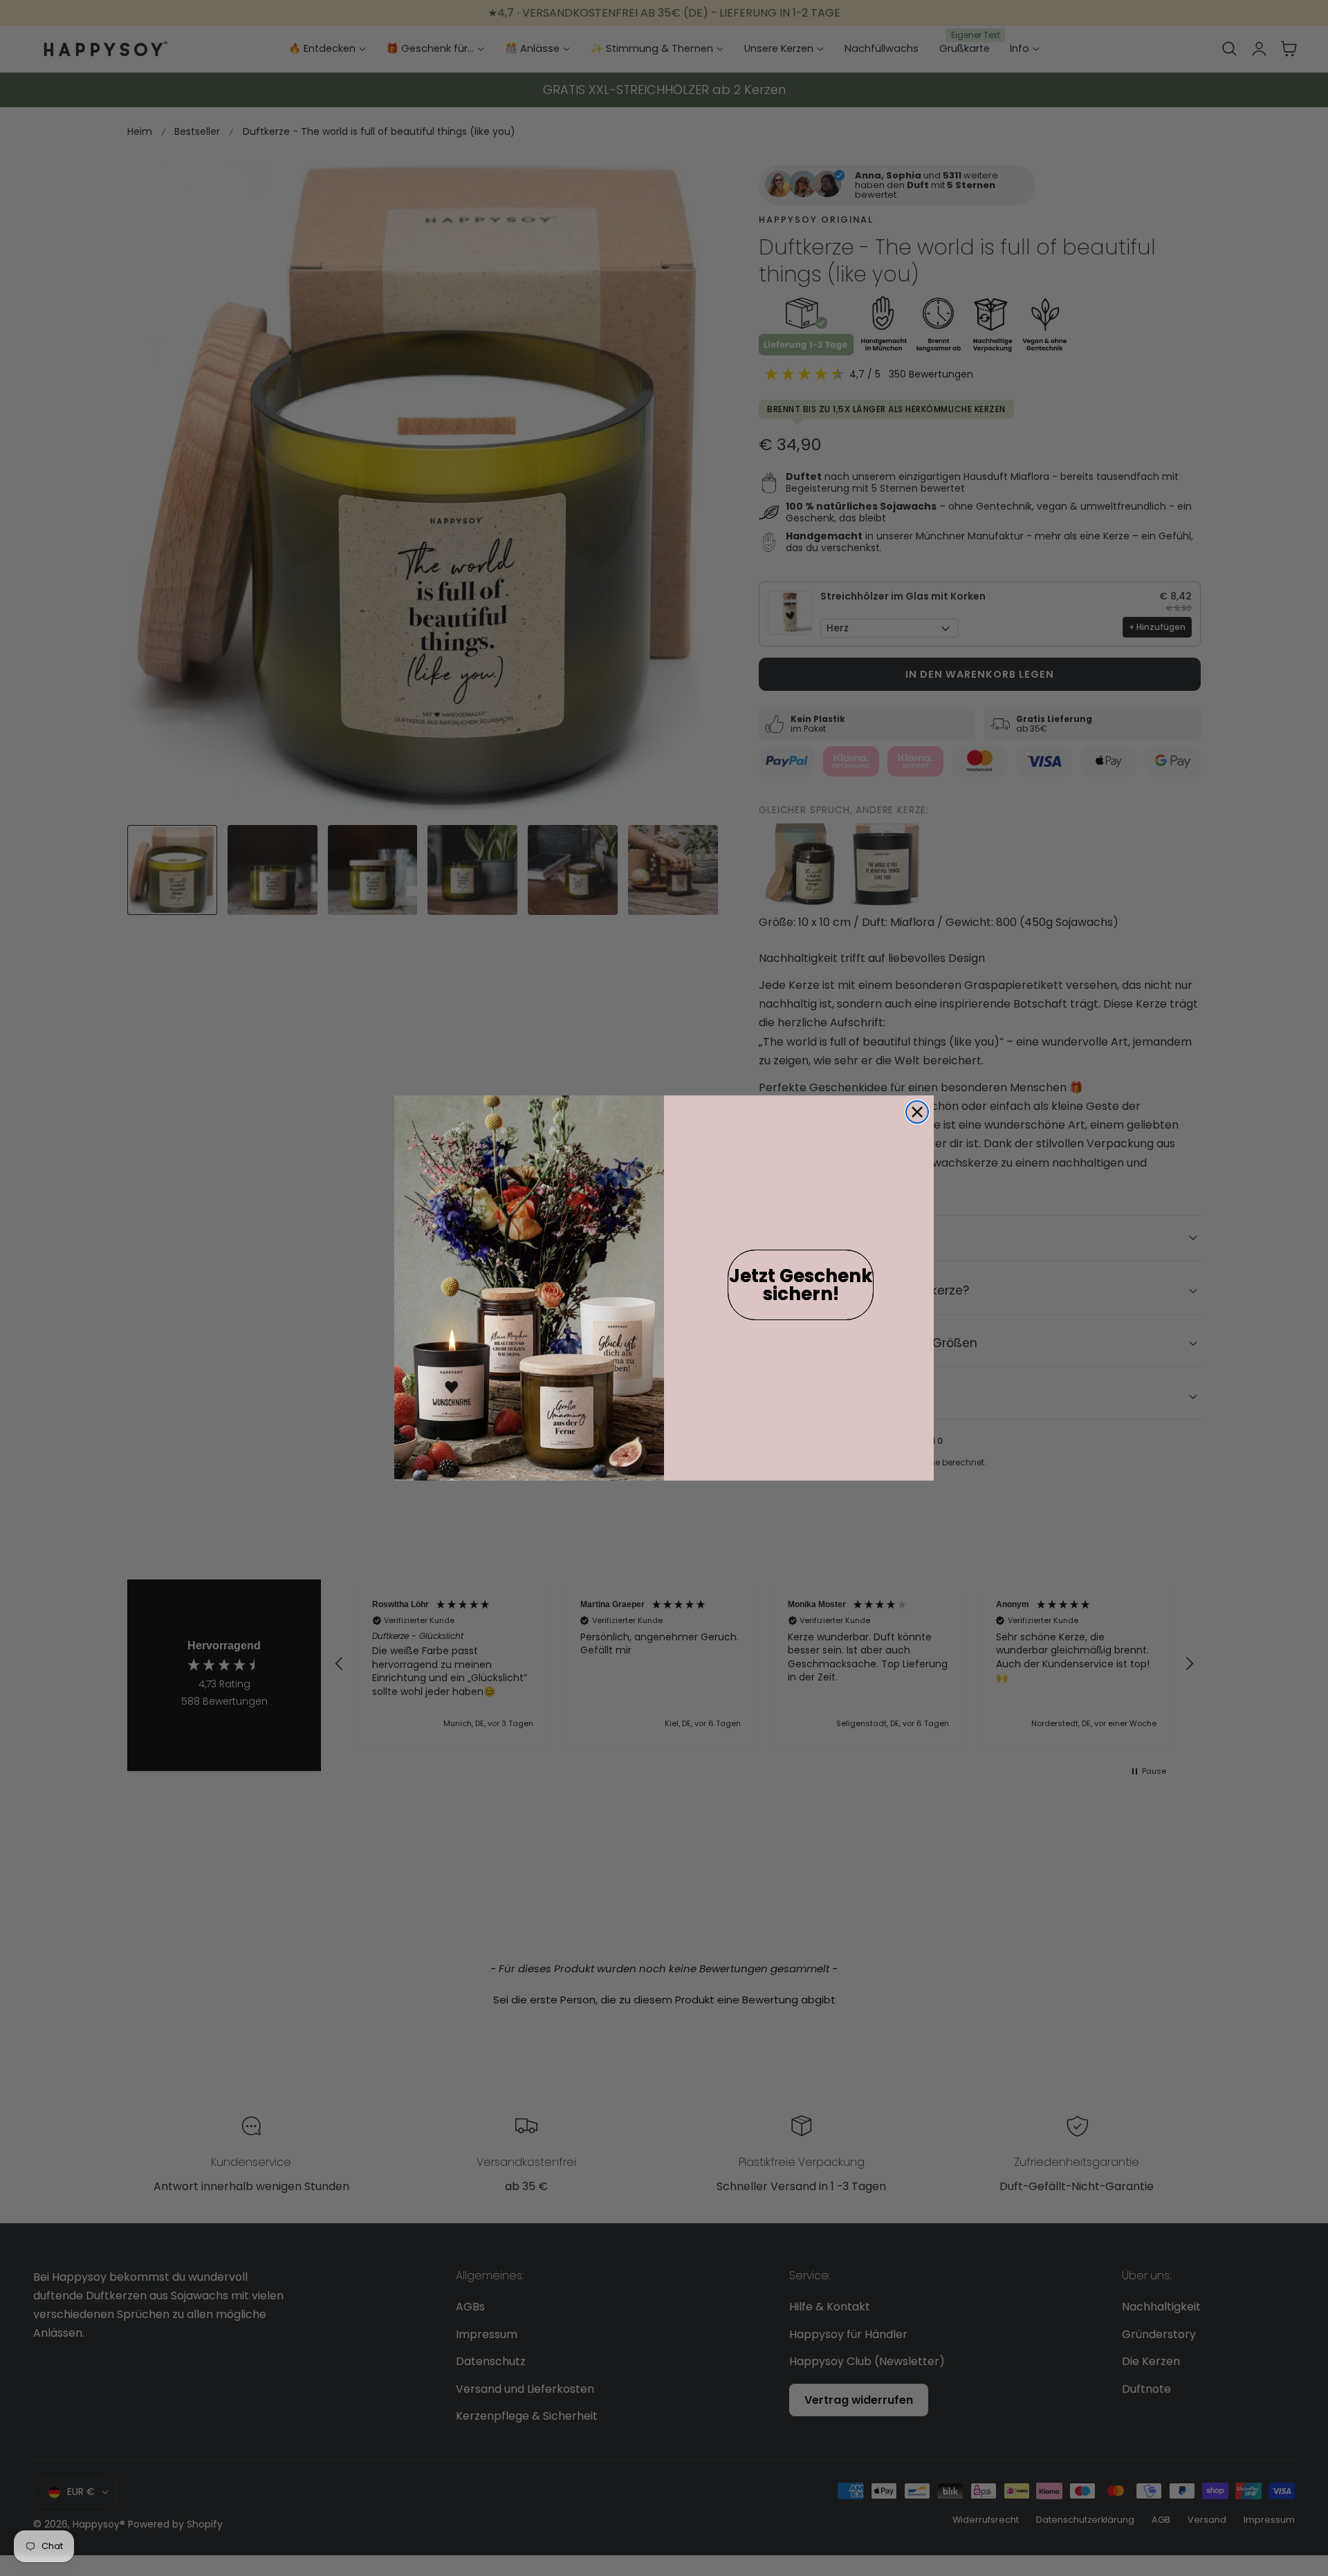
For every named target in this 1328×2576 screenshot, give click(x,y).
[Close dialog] (917, 1112)
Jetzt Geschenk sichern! (801, 1285)
